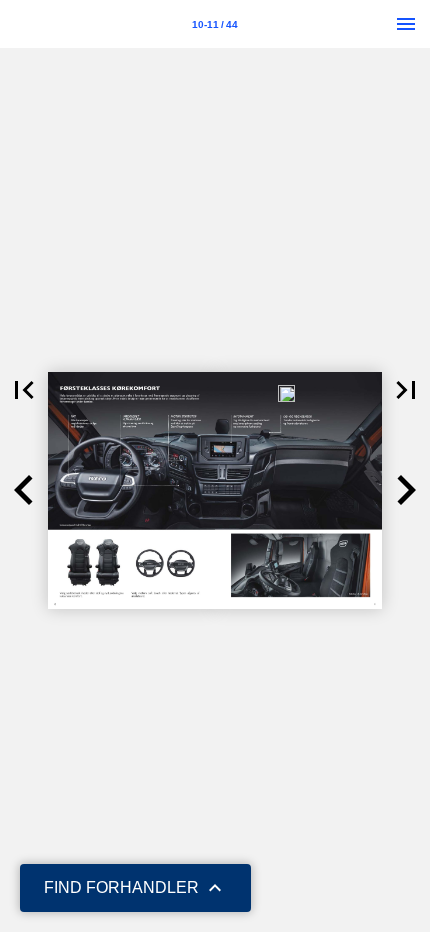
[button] (24, 390)
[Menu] (406, 24)
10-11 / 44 (215, 24)
